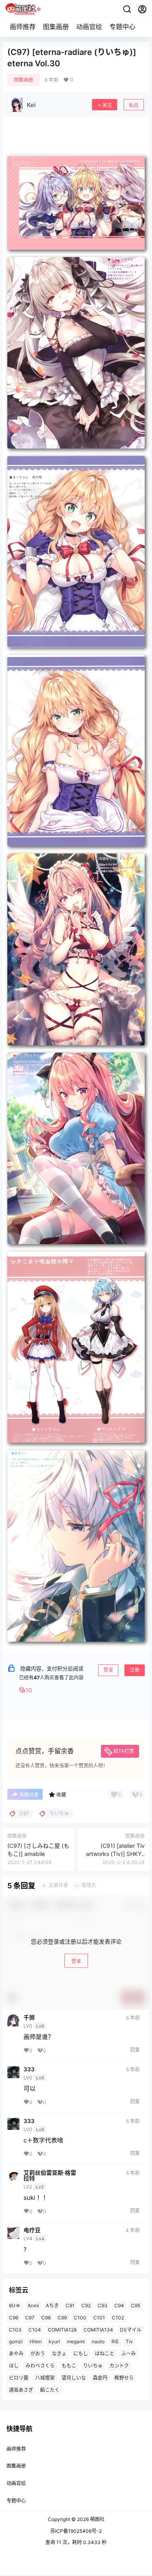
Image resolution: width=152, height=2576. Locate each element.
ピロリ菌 (19, 2378)
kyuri (54, 2342)
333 (29, 2069)
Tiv (129, 2342)
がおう (38, 2354)
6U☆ (15, 2305)
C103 (15, 2330)
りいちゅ (93, 2366)
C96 (14, 2318)
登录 (108, 1670)
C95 (136, 2305)
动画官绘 (89, 27)
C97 (30, 2318)
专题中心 (122, 27)
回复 (135, 2050)
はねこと (105, 2354)
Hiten (36, 2342)
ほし (14, 2366)
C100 (80, 2318)
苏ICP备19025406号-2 (76, 2531)
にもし (81, 2354)
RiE (115, 2342)
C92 (86, 2305)
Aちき (52, 2305)
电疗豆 (32, 2230)
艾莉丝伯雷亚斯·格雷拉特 (50, 2176)
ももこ (69, 2366)
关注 (107, 105)
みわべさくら (40, 2366)
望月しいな (74, 2378)
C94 (119, 2305)
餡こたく (50, 2390)
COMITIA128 (62, 2330)
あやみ (16, 2354)
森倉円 (100, 2378)
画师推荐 (23, 27)
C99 (62, 2318)
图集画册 (56, 27)
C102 (118, 2318)
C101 (99, 2318)
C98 (46, 2318)
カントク (119, 2366)
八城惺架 (45, 2378)
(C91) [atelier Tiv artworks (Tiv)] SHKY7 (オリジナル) (115, 1854)
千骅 (29, 2018)
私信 (134, 105)
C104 (35, 2330)
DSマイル (131, 2330)
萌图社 (97, 2519)
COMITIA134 (98, 2330)
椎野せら (124, 2378)
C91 (70, 2305)
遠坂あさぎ (21, 2390)
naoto (98, 2342)
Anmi (33, 2305)
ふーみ (128, 2354)
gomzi (16, 2342)
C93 (103, 2305)
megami (76, 2342)
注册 (135, 1670)
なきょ (59, 2354)
